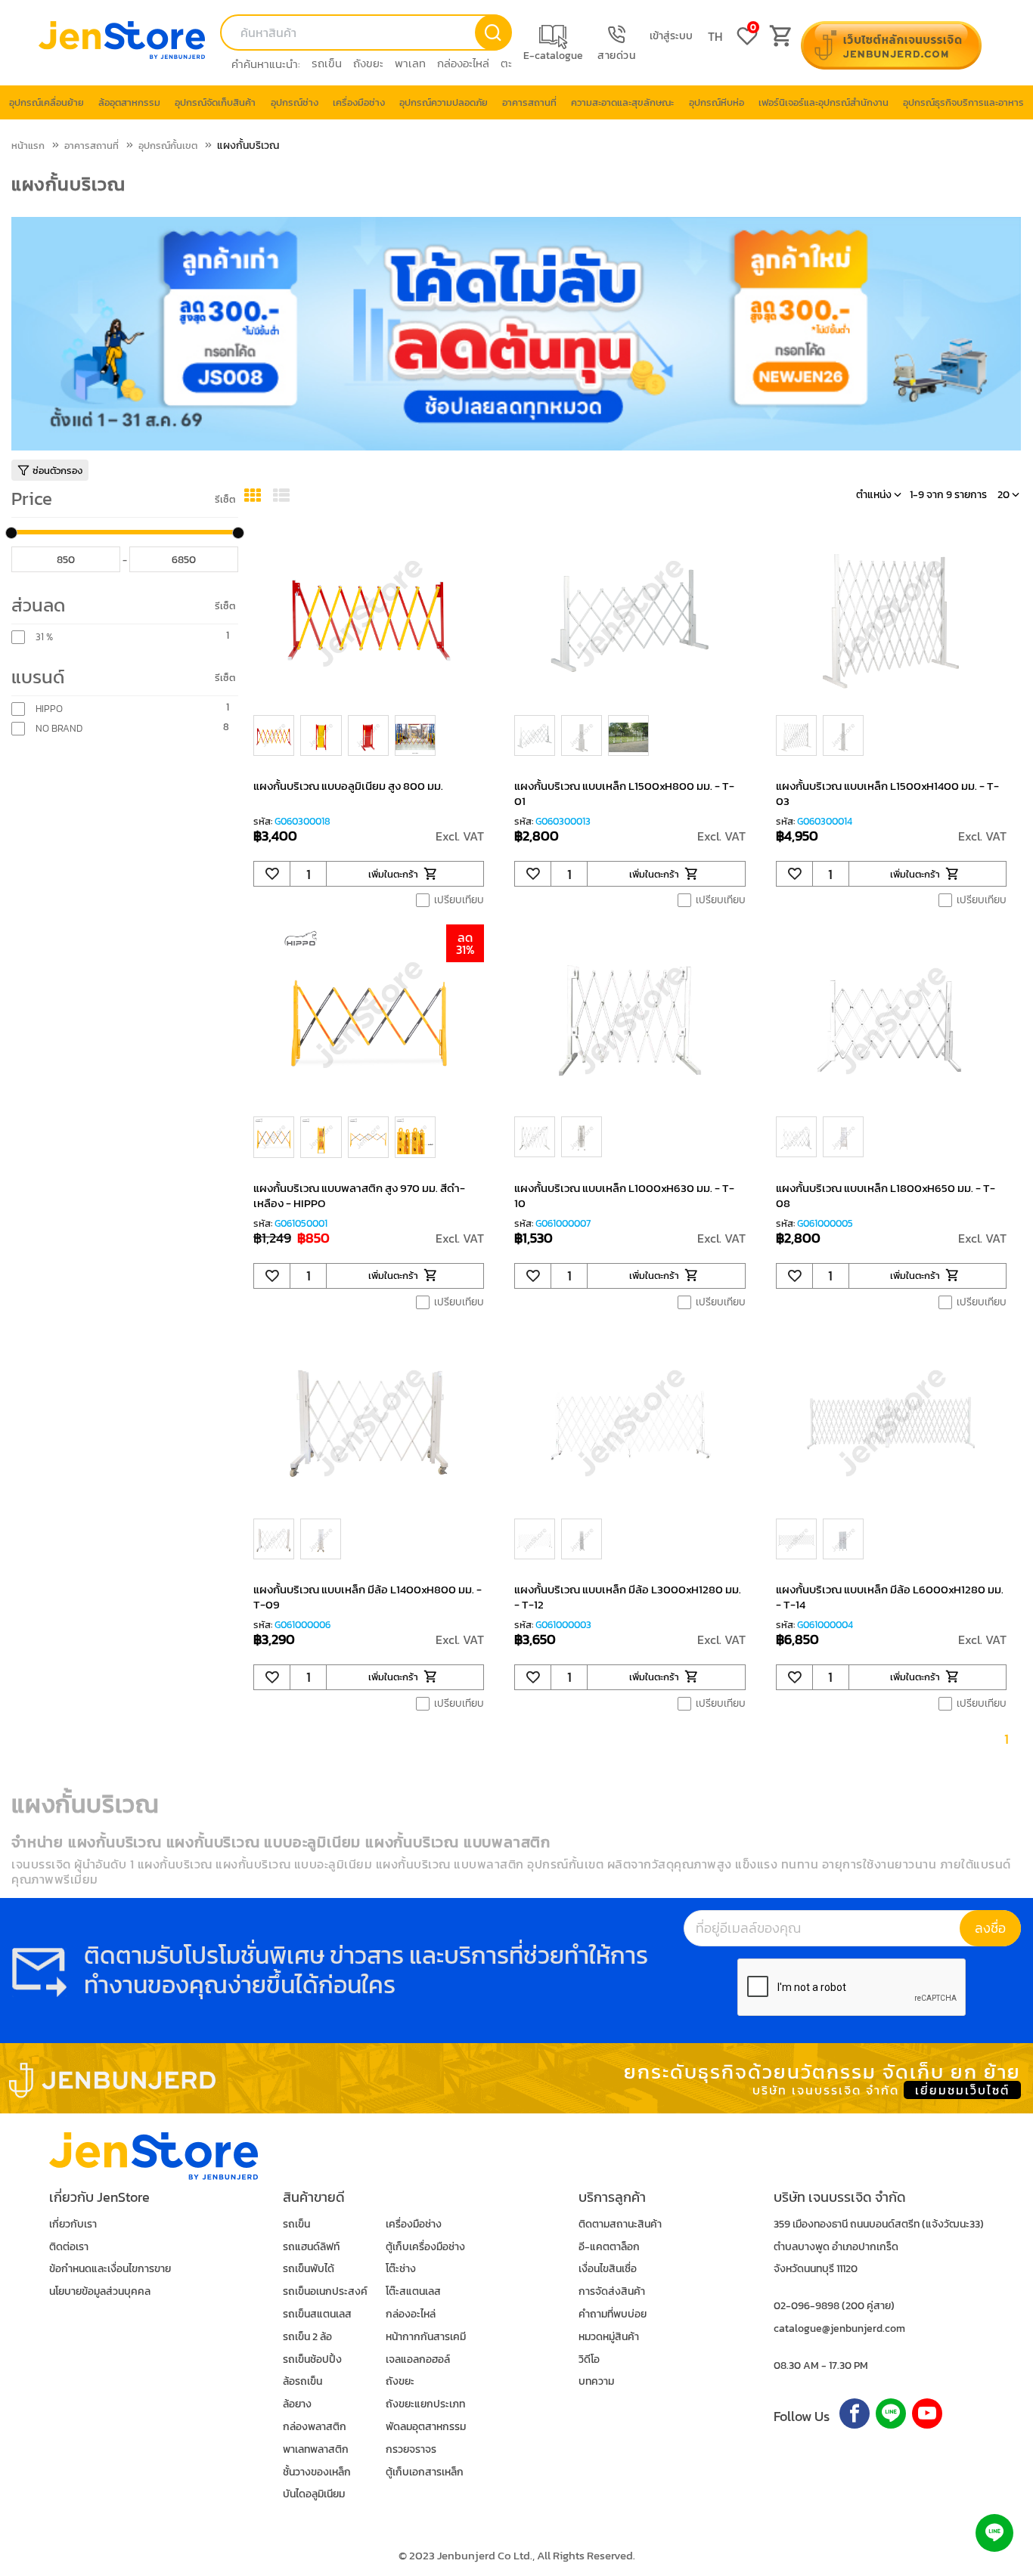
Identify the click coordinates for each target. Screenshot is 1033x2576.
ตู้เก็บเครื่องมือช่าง (425, 2247)
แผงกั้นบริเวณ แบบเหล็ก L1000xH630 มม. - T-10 (624, 1195)
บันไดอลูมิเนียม (314, 2494)
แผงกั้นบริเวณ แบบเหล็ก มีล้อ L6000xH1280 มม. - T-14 (890, 1597)
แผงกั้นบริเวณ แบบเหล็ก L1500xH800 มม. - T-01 (624, 793)
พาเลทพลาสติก (316, 2449)
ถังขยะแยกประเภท (425, 2404)
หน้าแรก (28, 146)
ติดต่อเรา (69, 2247)
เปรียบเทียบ (459, 900)
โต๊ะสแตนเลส (413, 2291)
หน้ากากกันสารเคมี (426, 2337)
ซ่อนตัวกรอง (57, 471)
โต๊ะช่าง (401, 2269)
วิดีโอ (589, 2359)
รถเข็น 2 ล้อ (307, 2337)
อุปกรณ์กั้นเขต (168, 146)
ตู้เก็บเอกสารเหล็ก (425, 2472)
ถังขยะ (368, 63)
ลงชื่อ (990, 1928)
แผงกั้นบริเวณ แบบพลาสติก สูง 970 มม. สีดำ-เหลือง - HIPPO (359, 1195)
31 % (44, 637)
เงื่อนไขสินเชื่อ (608, 2269)
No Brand (59, 729)
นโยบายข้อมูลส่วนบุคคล (100, 2291)
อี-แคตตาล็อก (609, 2247)
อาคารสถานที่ (92, 146)
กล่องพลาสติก (315, 2427)
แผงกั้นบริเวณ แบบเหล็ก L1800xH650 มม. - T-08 (886, 1195)
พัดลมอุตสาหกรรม (426, 2427)
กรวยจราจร (411, 2449)
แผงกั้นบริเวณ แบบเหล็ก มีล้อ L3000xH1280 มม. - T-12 (628, 1597)
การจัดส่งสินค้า (612, 2291)
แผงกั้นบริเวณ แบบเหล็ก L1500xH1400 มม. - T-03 (887, 793)
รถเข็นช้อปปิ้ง (312, 2359)
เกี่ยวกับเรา (73, 2224)
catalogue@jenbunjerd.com (839, 2328)
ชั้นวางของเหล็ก (317, 2472)
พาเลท (410, 63)
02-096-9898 (807, 2306)
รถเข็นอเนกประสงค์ (325, 2291)
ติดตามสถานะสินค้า (620, 2224)
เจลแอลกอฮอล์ (418, 2359)
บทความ (596, 2381)
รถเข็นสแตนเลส (317, 2314)
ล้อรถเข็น (302, 2381)
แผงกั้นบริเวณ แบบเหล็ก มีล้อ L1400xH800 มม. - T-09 (368, 1597)
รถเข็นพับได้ (309, 2269)
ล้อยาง (297, 2404)
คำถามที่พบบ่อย (613, 2314)
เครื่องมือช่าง (414, 2224)
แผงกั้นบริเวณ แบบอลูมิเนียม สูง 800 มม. (348, 786)
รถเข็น (327, 63)
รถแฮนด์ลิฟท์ (311, 2247)
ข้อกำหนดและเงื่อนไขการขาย (110, 2269)
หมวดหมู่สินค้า (609, 2337)
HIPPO (49, 709)
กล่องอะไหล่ (463, 63)
